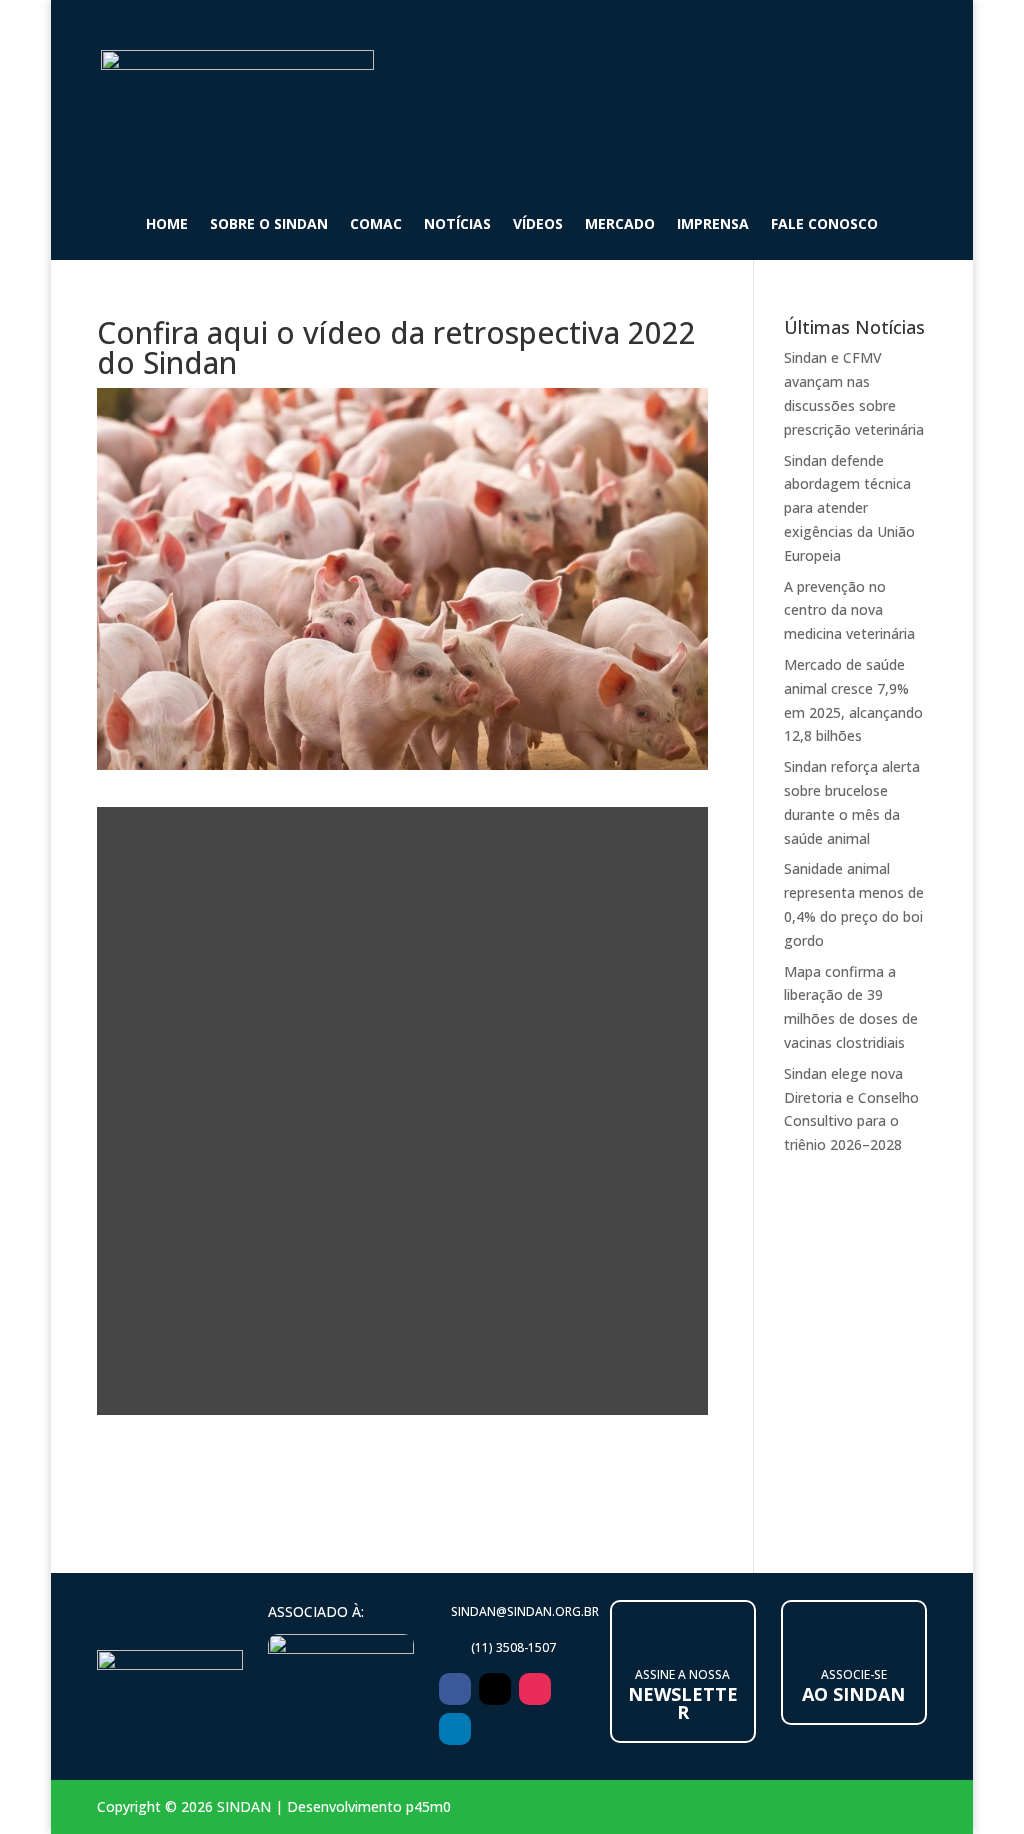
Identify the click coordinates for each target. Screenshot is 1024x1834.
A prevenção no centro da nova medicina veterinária (849, 610)
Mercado (620, 225)
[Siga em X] (495, 1689)
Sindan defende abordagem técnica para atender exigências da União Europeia (849, 508)
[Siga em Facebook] (455, 1689)
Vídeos (538, 225)
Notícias (457, 225)
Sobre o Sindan (269, 225)
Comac (376, 225)
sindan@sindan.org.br (525, 1611)
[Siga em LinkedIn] (455, 1729)
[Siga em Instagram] (535, 1689)
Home (167, 225)
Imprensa (713, 225)
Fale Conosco (824, 225)
